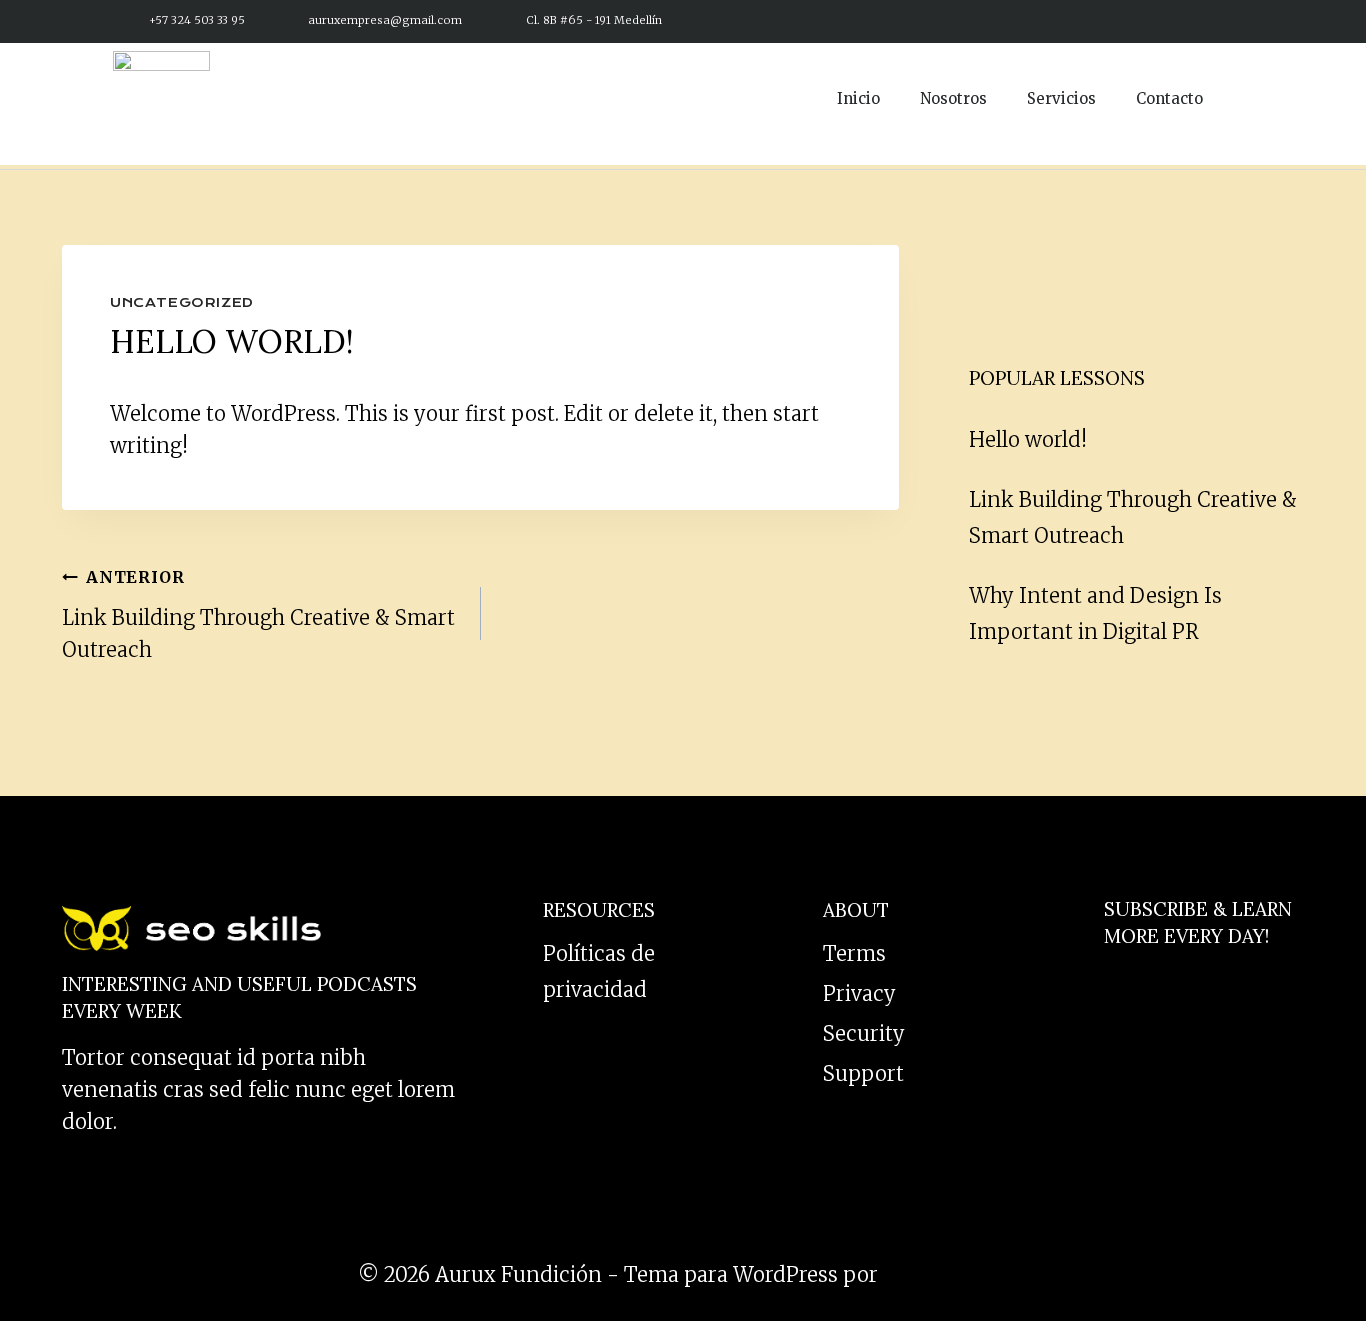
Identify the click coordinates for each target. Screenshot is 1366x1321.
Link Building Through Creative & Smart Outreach (258, 614)
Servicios (1061, 98)
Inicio (858, 98)
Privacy (859, 993)
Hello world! (1028, 439)
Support (863, 1073)
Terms (854, 953)
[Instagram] (1164, 20)
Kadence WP (945, 1274)
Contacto (1169, 98)
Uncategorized (182, 302)
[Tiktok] (1203, 20)
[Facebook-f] (1126, 20)
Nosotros (953, 98)
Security (864, 1033)
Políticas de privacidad (599, 971)
